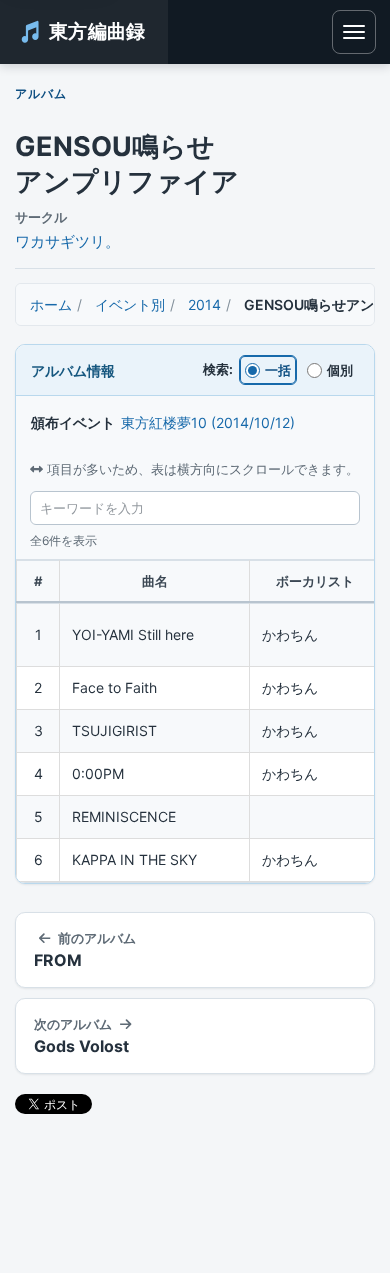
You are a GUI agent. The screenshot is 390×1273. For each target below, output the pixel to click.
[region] (195, 721)
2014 (204, 304)
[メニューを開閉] (354, 32)
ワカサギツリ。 (67, 241)
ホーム (51, 304)
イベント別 (130, 304)
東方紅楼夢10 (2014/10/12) (208, 422)
